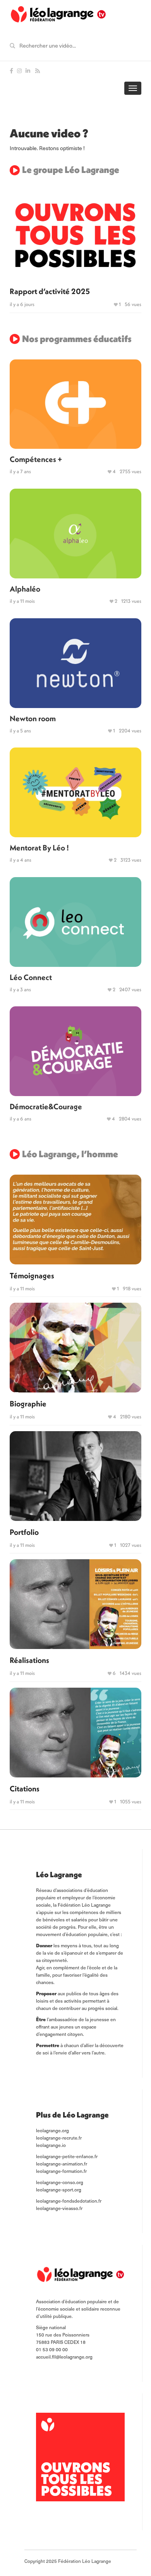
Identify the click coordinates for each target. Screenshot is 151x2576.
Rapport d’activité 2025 (50, 291)
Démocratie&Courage (46, 1106)
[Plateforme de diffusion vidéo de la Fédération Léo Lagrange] (58, 15)
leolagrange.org (52, 2130)
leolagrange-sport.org (59, 2189)
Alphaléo (25, 589)
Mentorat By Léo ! (39, 848)
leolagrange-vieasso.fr (59, 2208)
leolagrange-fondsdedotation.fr (69, 2201)
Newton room (33, 718)
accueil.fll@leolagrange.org (64, 2357)
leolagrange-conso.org (60, 2182)
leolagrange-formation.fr (61, 2171)
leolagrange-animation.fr (62, 2164)
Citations (25, 1788)
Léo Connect (31, 977)
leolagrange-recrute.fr (59, 2138)
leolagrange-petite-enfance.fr (67, 2156)
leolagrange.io (51, 2145)
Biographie (28, 1403)
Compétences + (36, 459)
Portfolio (24, 1532)
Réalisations (29, 1660)
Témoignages (32, 1275)
